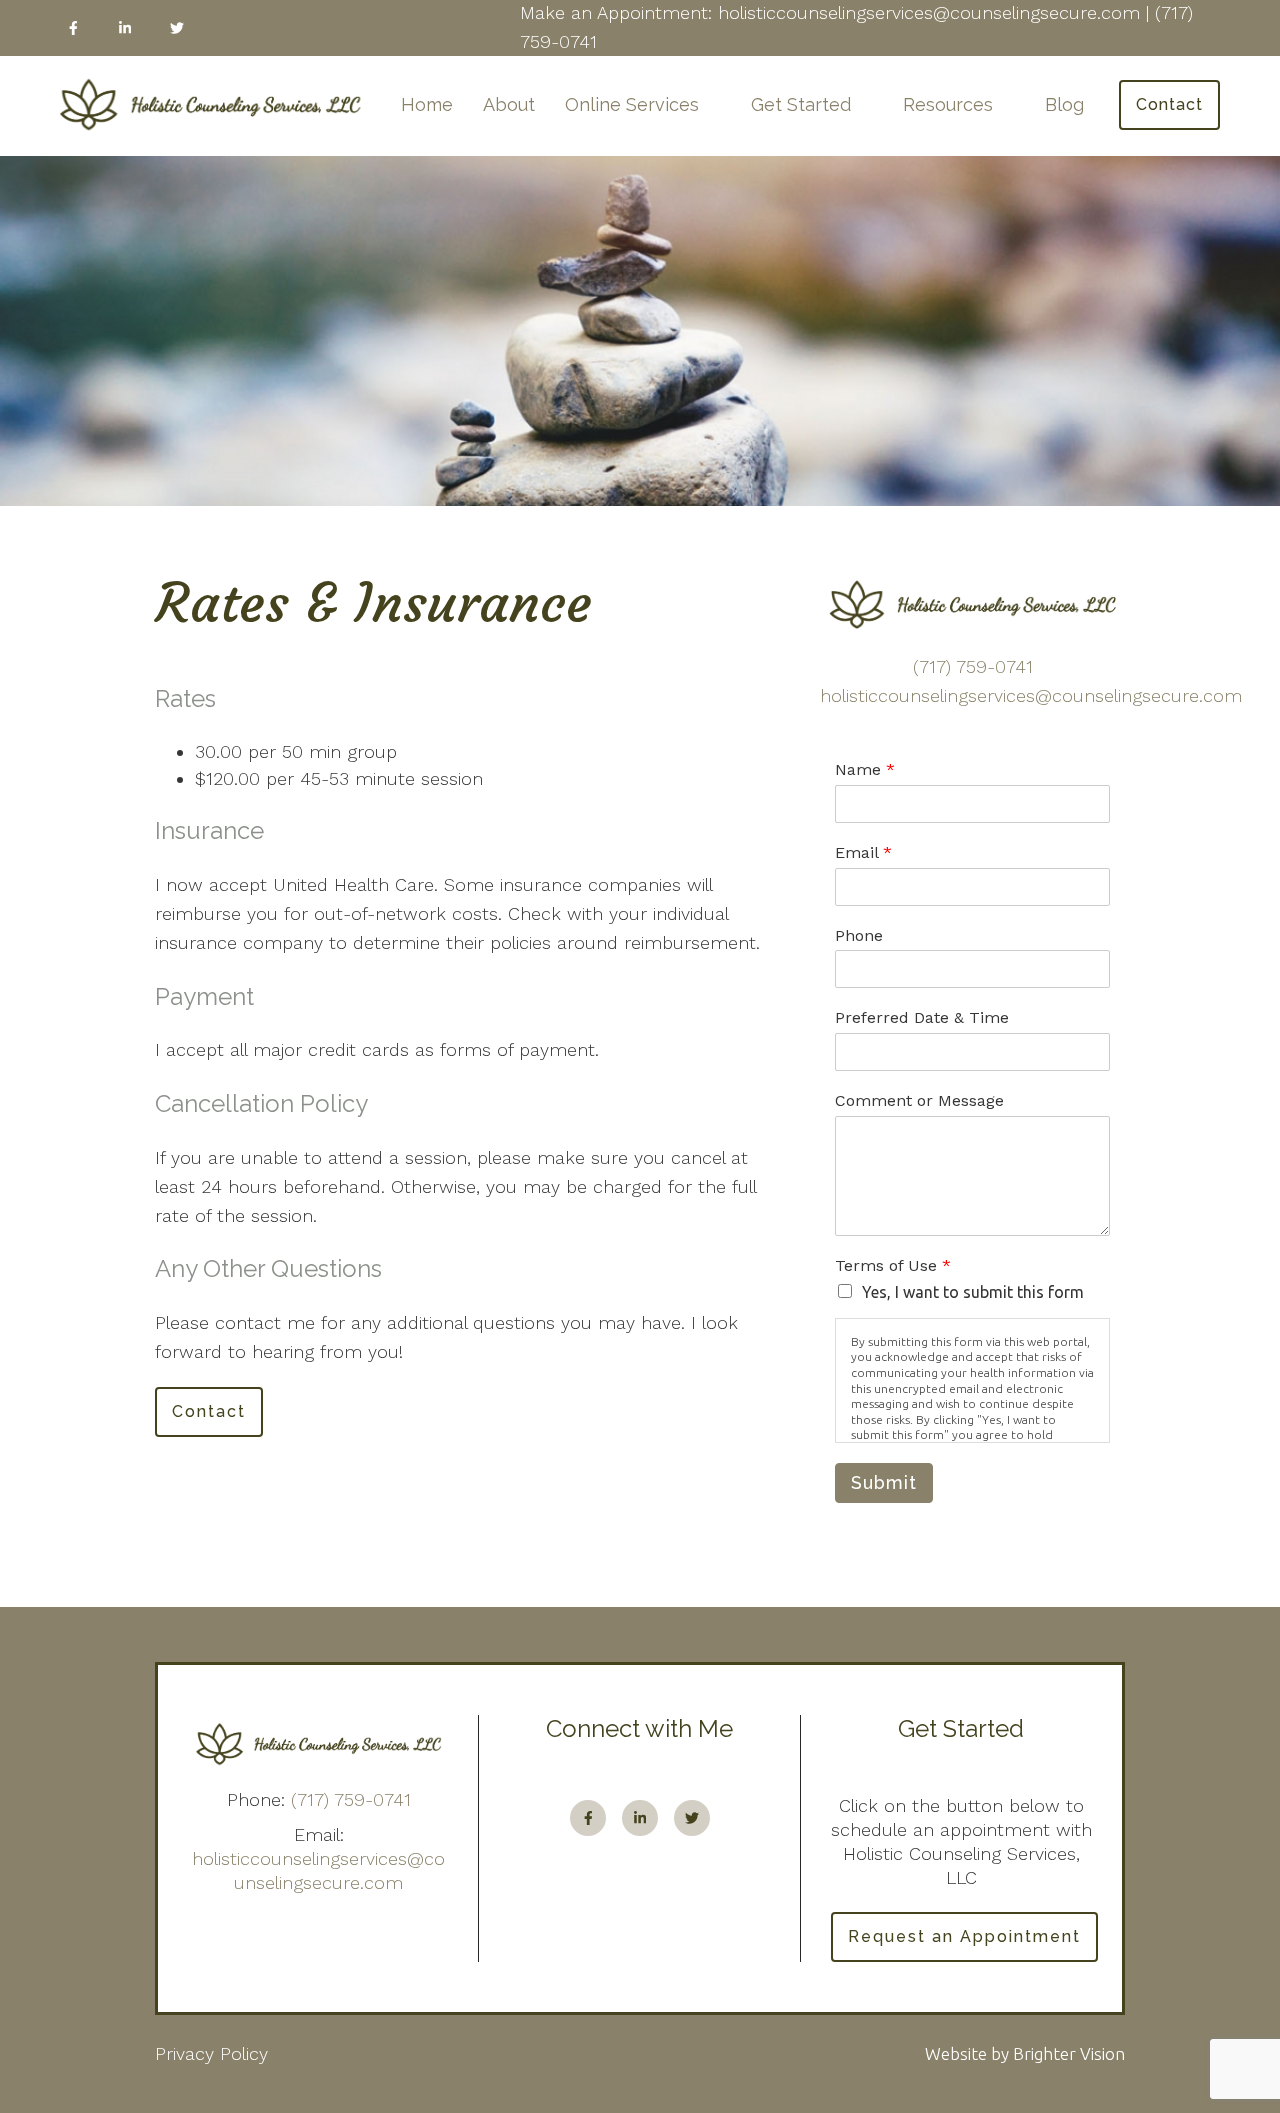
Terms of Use (893, 1265)
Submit (884, 1482)
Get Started (801, 104)
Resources (948, 104)
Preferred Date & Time (922, 1017)
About (509, 104)
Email (863, 852)
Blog (1064, 104)
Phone (859, 935)
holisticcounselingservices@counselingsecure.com (1031, 695)
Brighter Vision (1069, 2053)
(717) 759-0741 (973, 666)
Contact (1169, 104)
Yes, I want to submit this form (973, 1292)
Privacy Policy (211, 2053)
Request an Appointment (964, 1936)
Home (427, 104)
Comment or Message (919, 1100)
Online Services (632, 104)
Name (865, 769)
